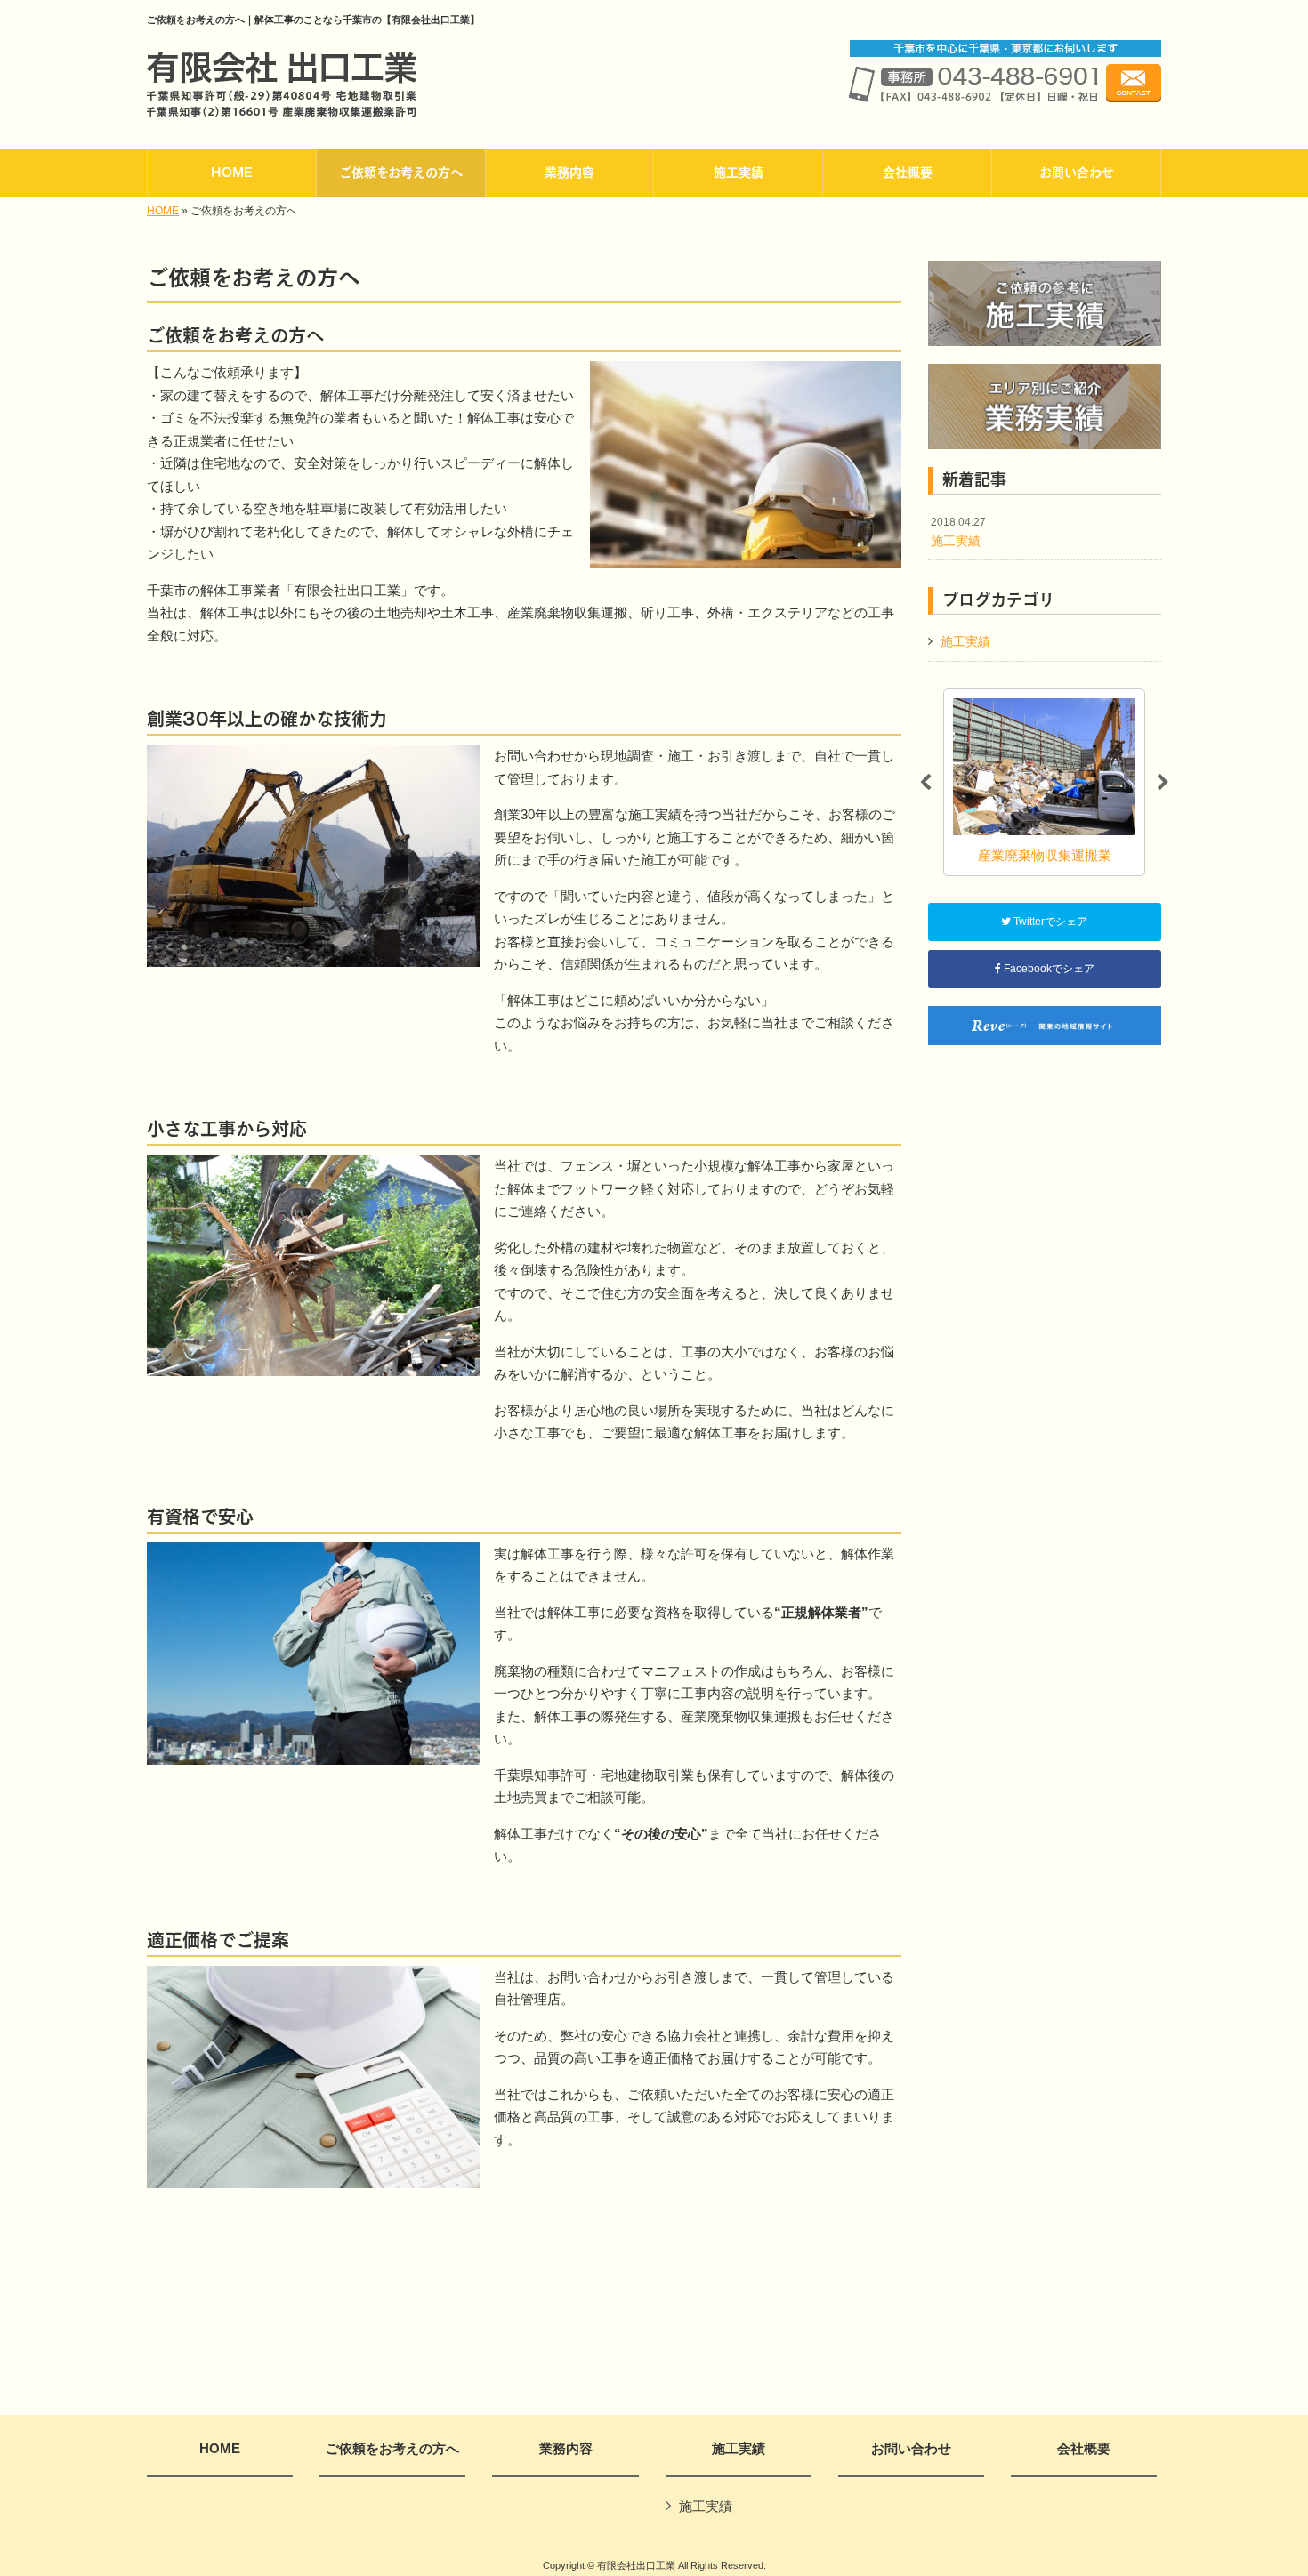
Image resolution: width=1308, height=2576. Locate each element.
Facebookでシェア (1048, 969)
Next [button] (1163, 783)
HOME (163, 211)
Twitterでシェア (1049, 922)
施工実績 (958, 532)
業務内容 (566, 2449)
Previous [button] (925, 783)
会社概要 (1084, 2449)
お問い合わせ (911, 2449)
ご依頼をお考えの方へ (392, 2449)
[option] (1064, 782)
